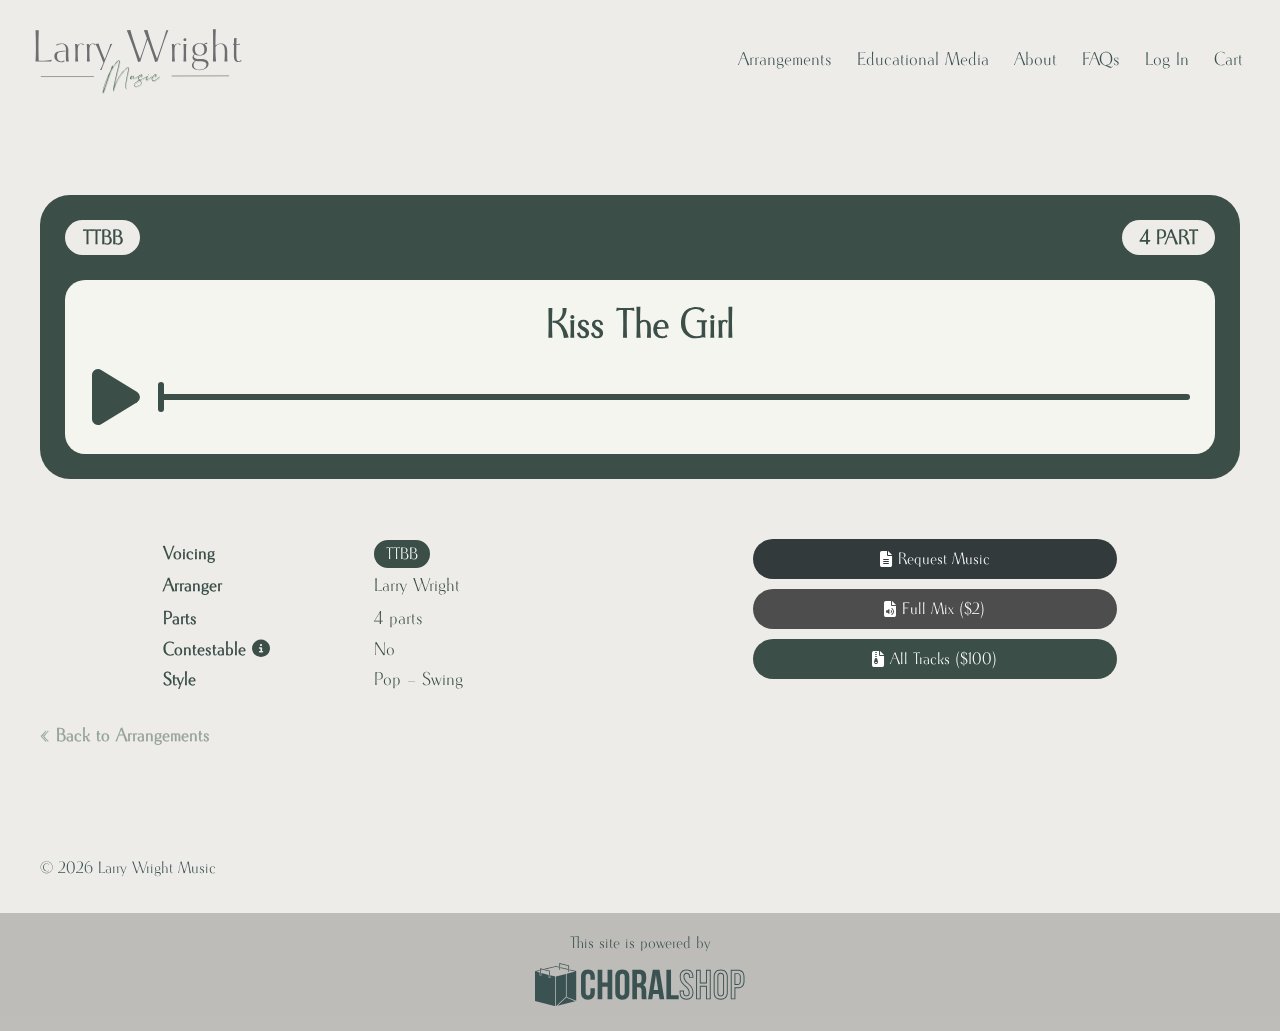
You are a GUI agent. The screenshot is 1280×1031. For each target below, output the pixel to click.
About (1035, 60)
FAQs (1101, 60)
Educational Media (923, 60)
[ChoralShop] (640, 987)
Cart (1228, 60)
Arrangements (785, 60)
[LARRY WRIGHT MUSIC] (137, 60)
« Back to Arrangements (125, 736)
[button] (934, 609)
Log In (1167, 60)
